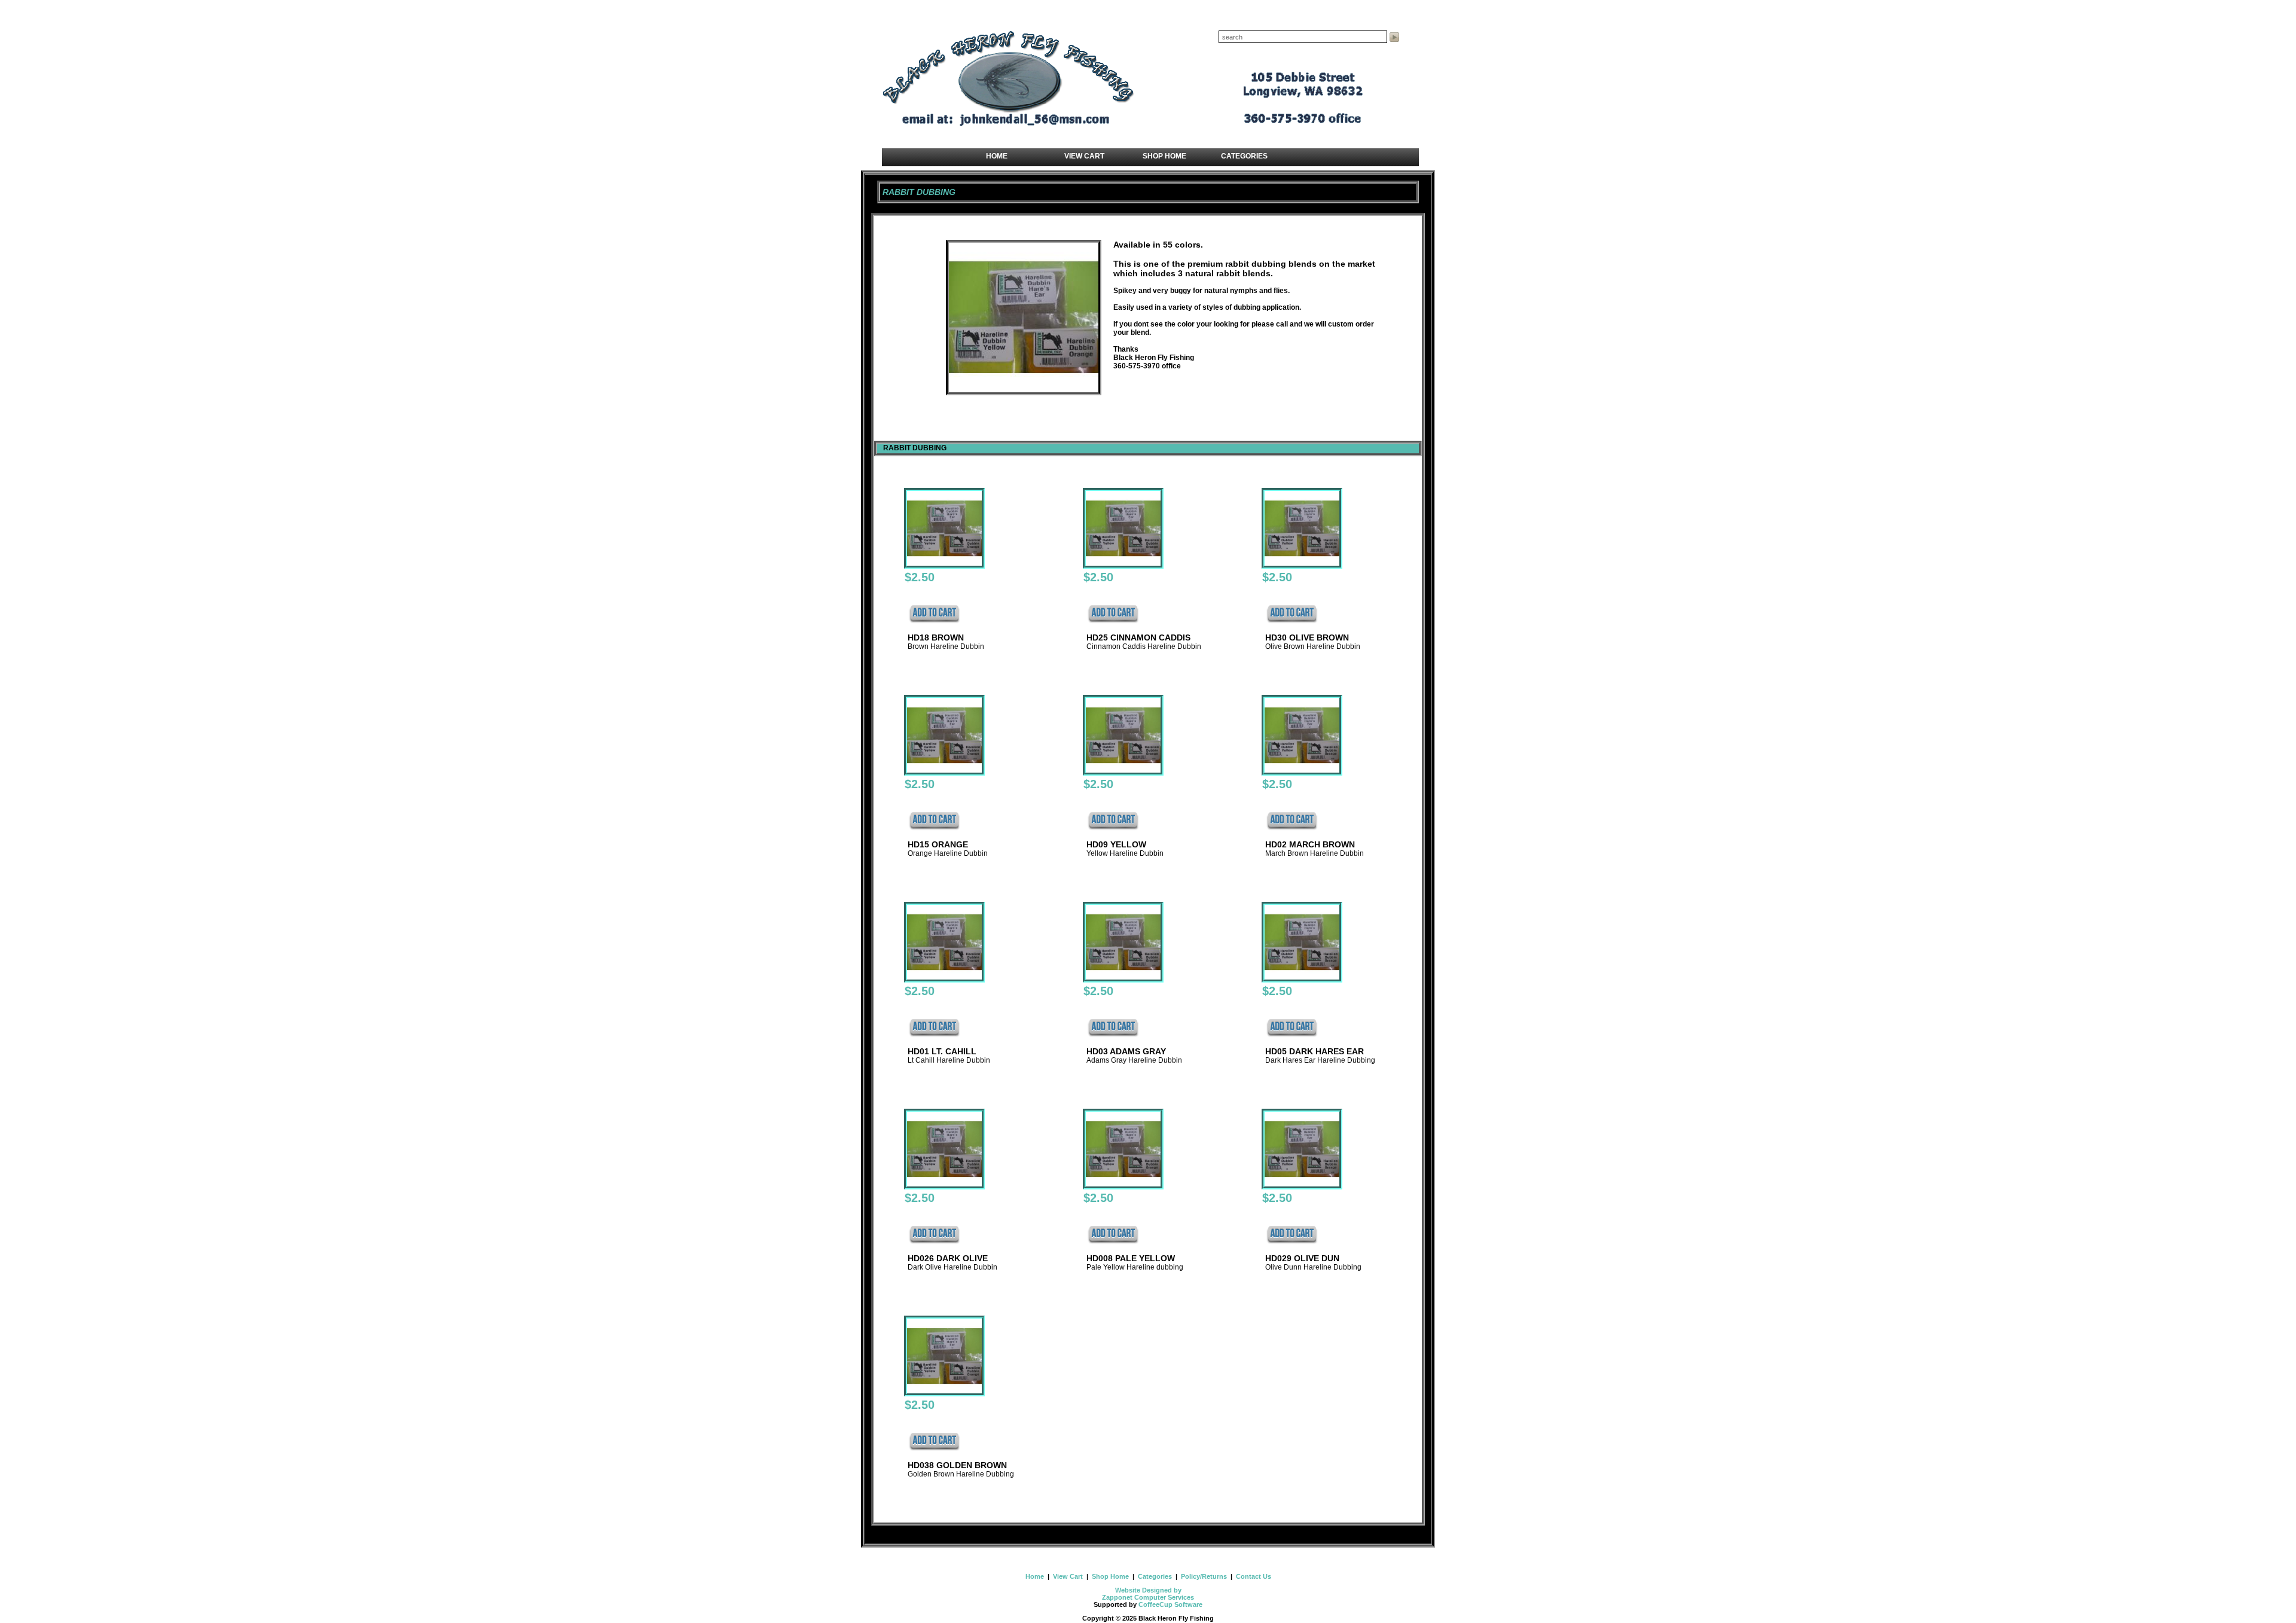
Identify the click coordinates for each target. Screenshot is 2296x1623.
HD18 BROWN (936, 637)
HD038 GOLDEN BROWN (957, 1465)
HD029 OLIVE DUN (1302, 1258)
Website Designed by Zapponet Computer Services (1148, 1594)
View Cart (1068, 1576)
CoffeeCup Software (1170, 1604)
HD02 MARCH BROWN (1310, 844)
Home (1036, 1576)
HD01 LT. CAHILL (942, 1051)
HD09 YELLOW (1116, 844)
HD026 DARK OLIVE (948, 1258)
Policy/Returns (1204, 1576)
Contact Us (1253, 1576)
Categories (1155, 1576)
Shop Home (1110, 1576)
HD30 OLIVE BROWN (1307, 637)
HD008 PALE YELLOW (1131, 1258)
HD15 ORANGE (938, 844)
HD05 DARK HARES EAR (1315, 1051)
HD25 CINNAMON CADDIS (1138, 637)
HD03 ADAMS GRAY (1126, 1051)
